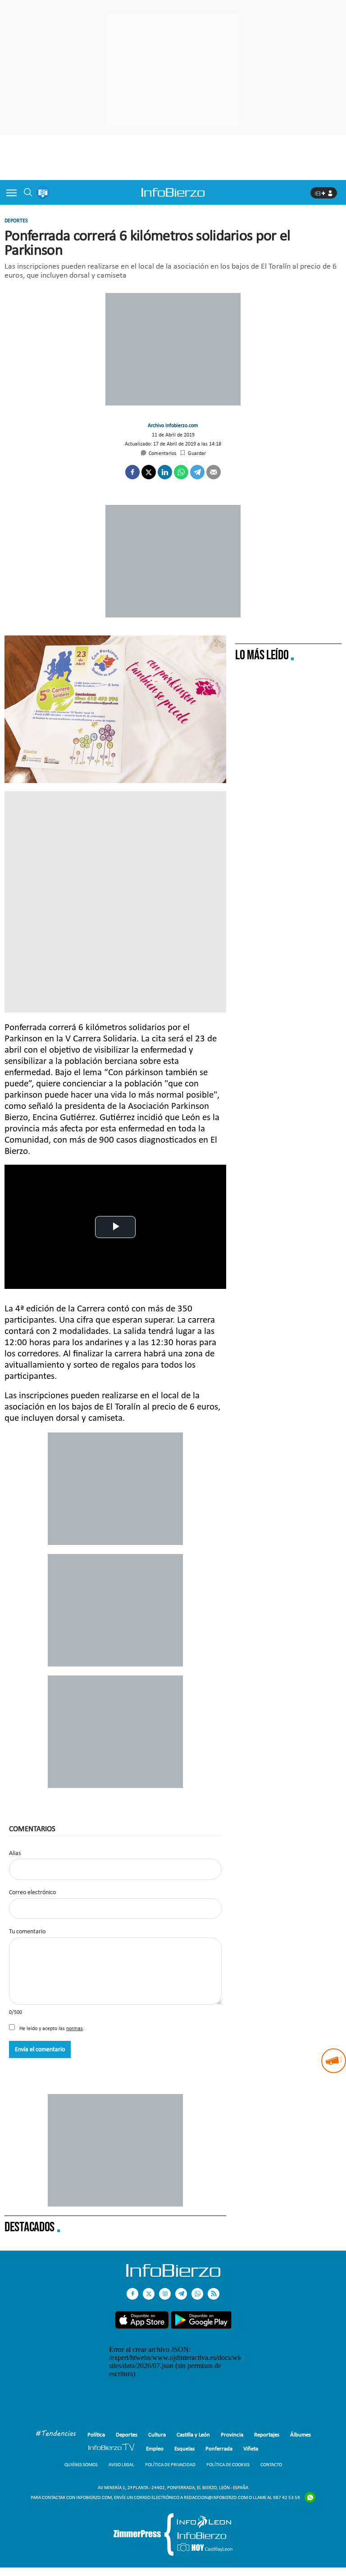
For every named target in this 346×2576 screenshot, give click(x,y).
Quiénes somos (81, 2465)
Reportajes (267, 2434)
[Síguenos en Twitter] (149, 2294)
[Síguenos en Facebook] (132, 2294)
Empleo (155, 2448)
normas (75, 2028)
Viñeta (251, 2448)
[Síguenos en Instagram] (165, 2294)
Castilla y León (193, 2434)
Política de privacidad (170, 2465)
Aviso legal (121, 2465)
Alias (15, 1853)
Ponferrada (219, 2448)
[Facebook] (132, 472)
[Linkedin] (165, 472)
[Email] (214, 472)
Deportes (16, 221)
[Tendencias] (56, 2434)
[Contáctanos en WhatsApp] (197, 2294)
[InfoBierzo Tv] (112, 2448)
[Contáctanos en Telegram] (181, 2294)
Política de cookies (228, 2465)
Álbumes (300, 2434)
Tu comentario (27, 1932)
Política (96, 2434)
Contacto (271, 2465)
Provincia (232, 2434)
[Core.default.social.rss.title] (214, 2294)
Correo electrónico (32, 1892)
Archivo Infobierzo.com (173, 425)
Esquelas (184, 2448)
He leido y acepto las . (51, 2028)
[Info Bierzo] (173, 2274)
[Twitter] (149, 472)
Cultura (157, 2434)
